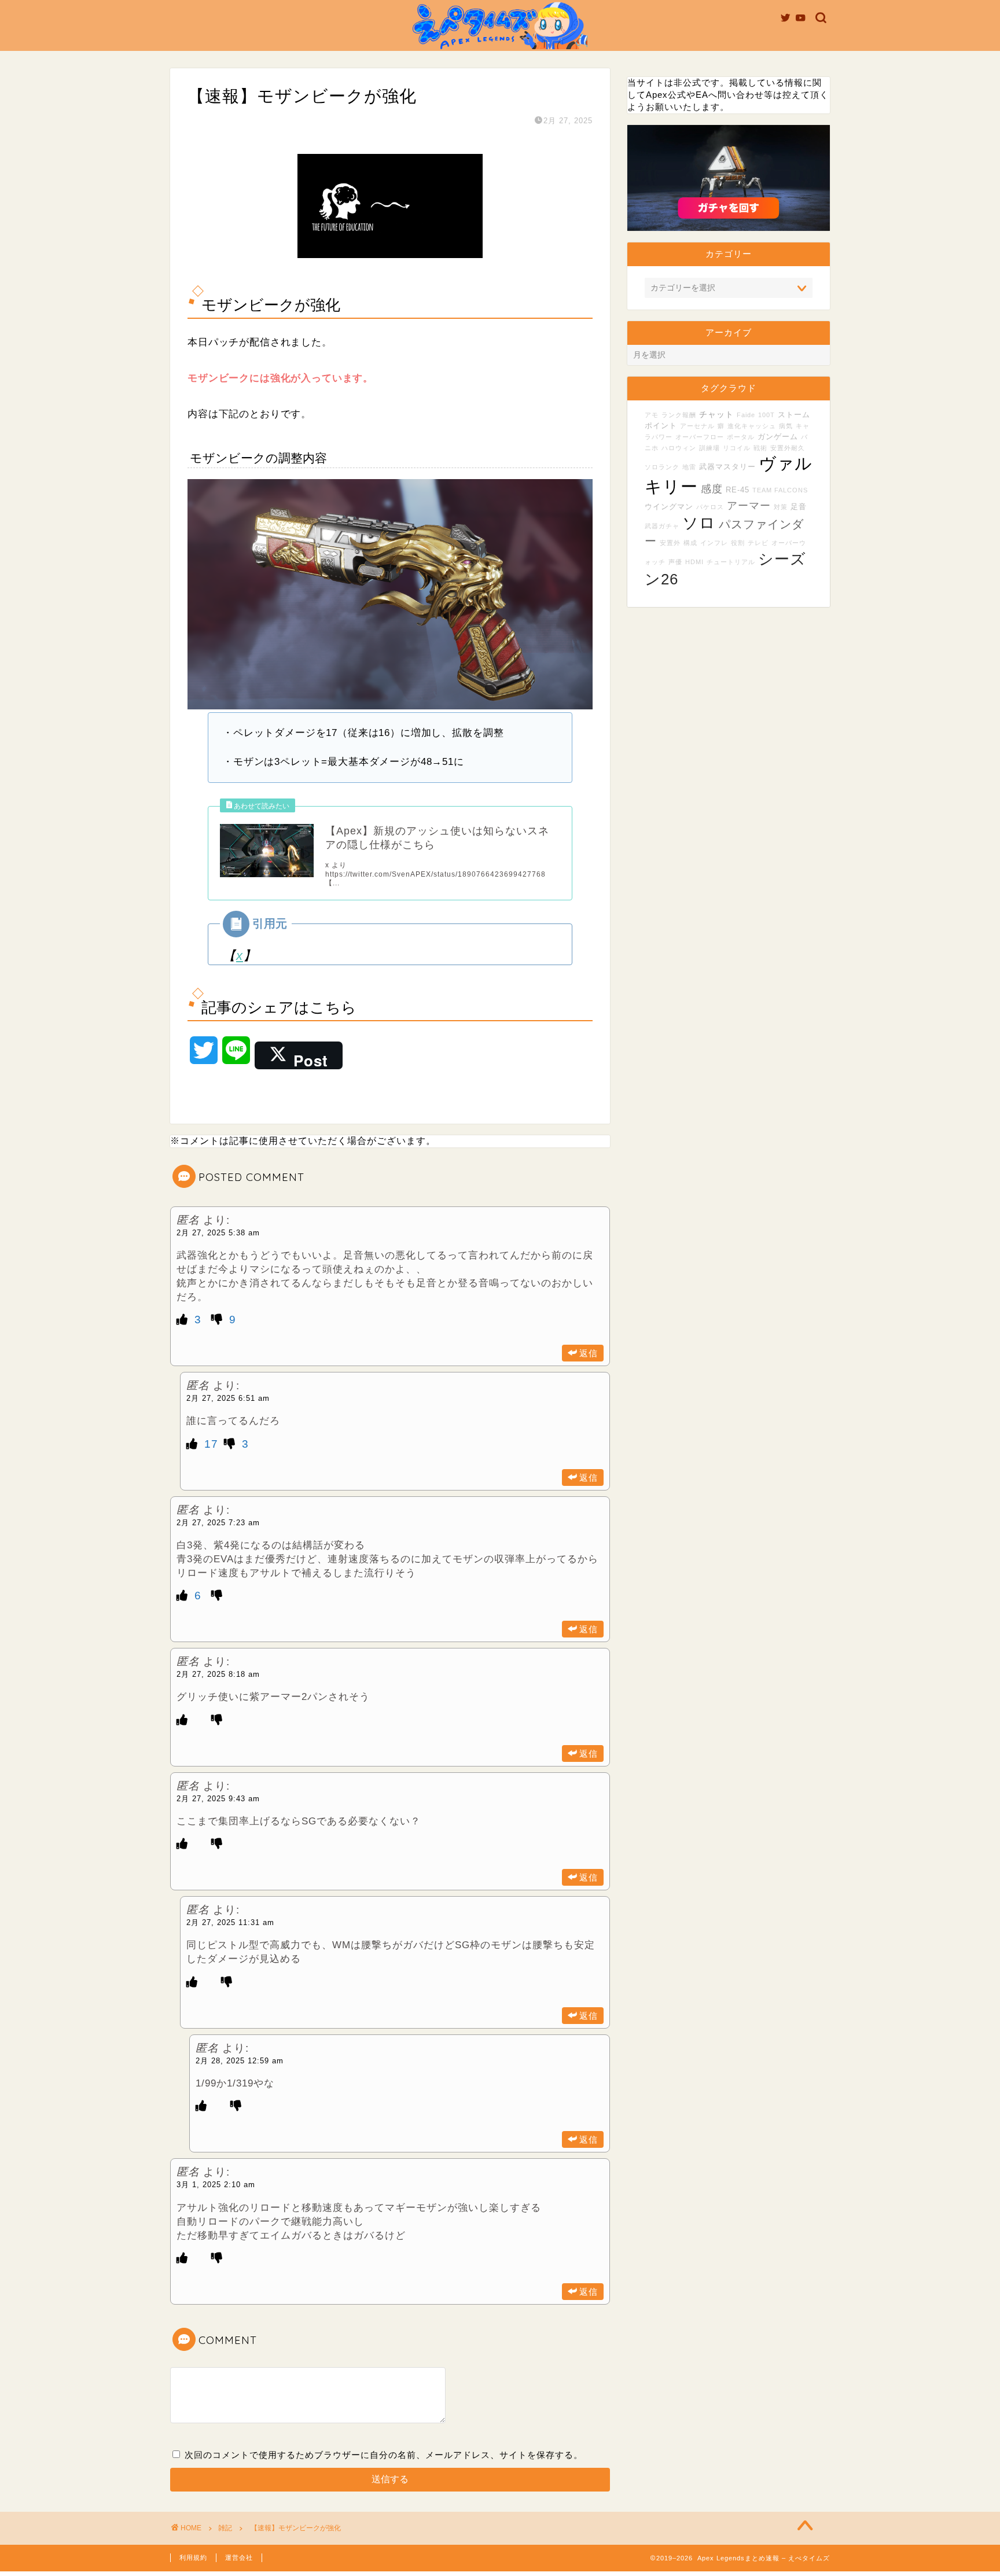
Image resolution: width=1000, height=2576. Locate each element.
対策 (781, 507)
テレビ (758, 543)
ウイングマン (669, 507)
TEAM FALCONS (780, 490)
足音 (799, 507)
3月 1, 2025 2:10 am (216, 2185)
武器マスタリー (727, 467)
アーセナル (697, 426)
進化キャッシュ (752, 426)
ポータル (741, 437)
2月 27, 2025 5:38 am (218, 1233)
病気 (786, 426)
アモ (652, 415)
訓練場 (709, 448)
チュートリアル (731, 562)
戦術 (760, 448)
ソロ (699, 523)
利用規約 (193, 2557)
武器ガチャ (662, 526)
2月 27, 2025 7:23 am (218, 1523)
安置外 (670, 543)
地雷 (689, 467)
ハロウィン (679, 448)
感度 (712, 489)
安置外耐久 (788, 448)
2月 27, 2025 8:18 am (218, 1674)
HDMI (694, 562)
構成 (690, 543)
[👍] (184, 1320)
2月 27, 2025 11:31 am (230, 1922)
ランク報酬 (679, 415)
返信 (589, 1353)
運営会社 (239, 2557)
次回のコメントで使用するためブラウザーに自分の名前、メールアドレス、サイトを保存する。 (384, 2455)
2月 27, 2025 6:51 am (228, 1398)
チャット (716, 414)
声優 (675, 562)
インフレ (714, 543)
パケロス (710, 507)
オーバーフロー (700, 437)
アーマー (749, 506)
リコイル (737, 448)
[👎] (219, 1320)
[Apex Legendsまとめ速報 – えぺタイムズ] (500, 48)
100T (766, 415)
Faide (746, 415)
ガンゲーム (778, 437)
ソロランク (662, 467)
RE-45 (738, 490)
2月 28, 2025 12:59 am (240, 2061)
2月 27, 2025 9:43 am (218, 1799)
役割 (738, 543)
